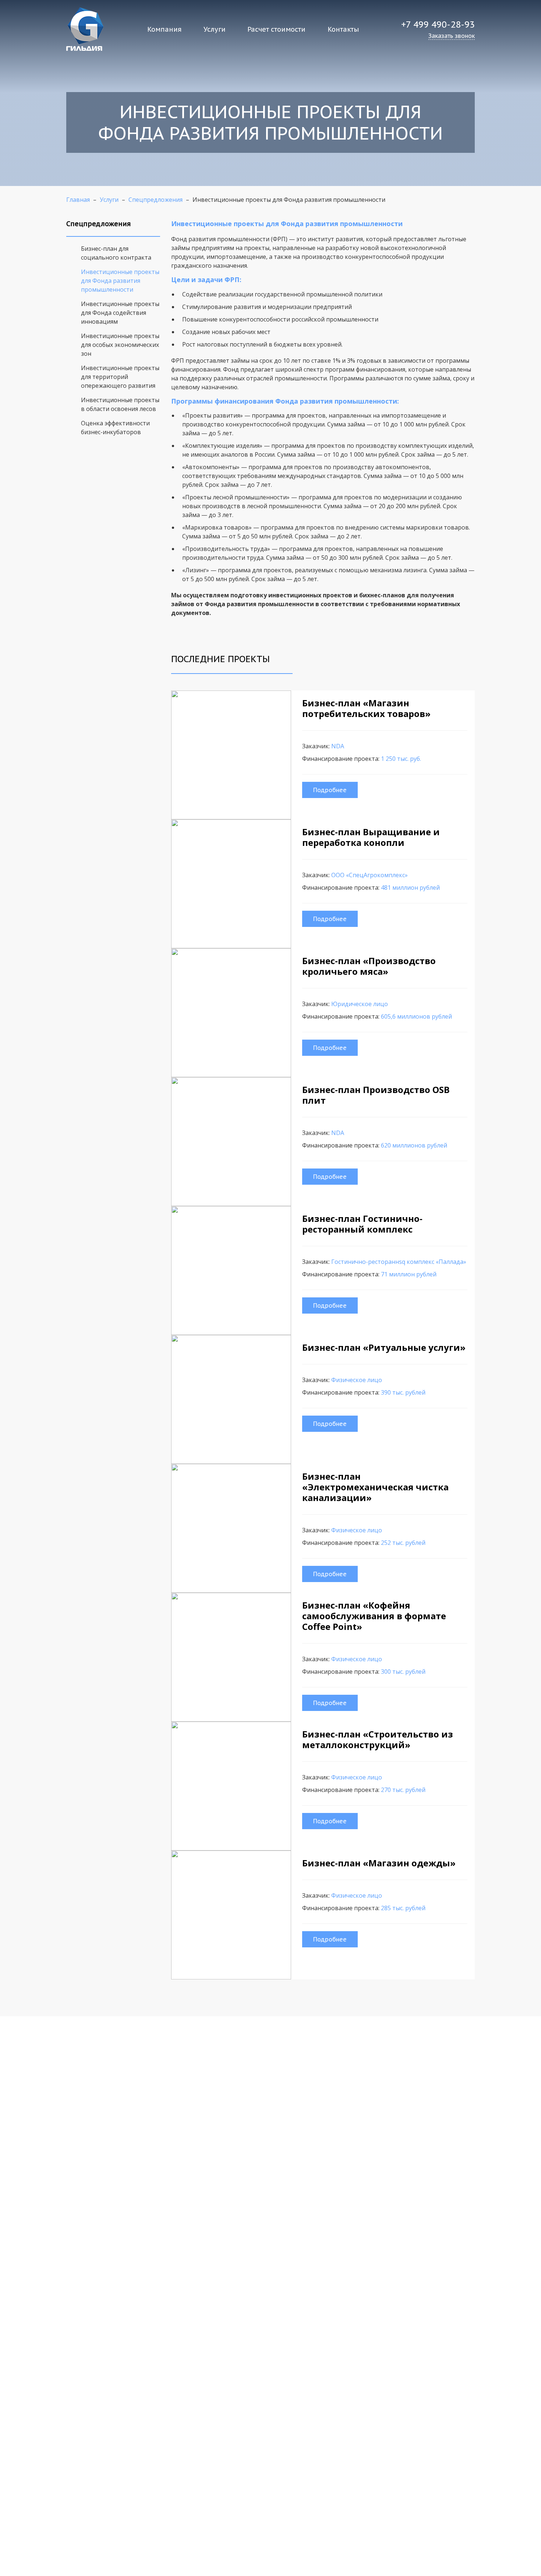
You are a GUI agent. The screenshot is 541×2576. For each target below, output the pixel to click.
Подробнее (330, 790)
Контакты (343, 29)
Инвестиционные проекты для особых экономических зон (120, 345)
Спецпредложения (98, 224)
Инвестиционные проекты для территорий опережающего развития (120, 377)
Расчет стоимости (276, 29)
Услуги (215, 29)
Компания (164, 29)
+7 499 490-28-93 (438, 24)
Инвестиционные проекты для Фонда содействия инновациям (120, 313)
